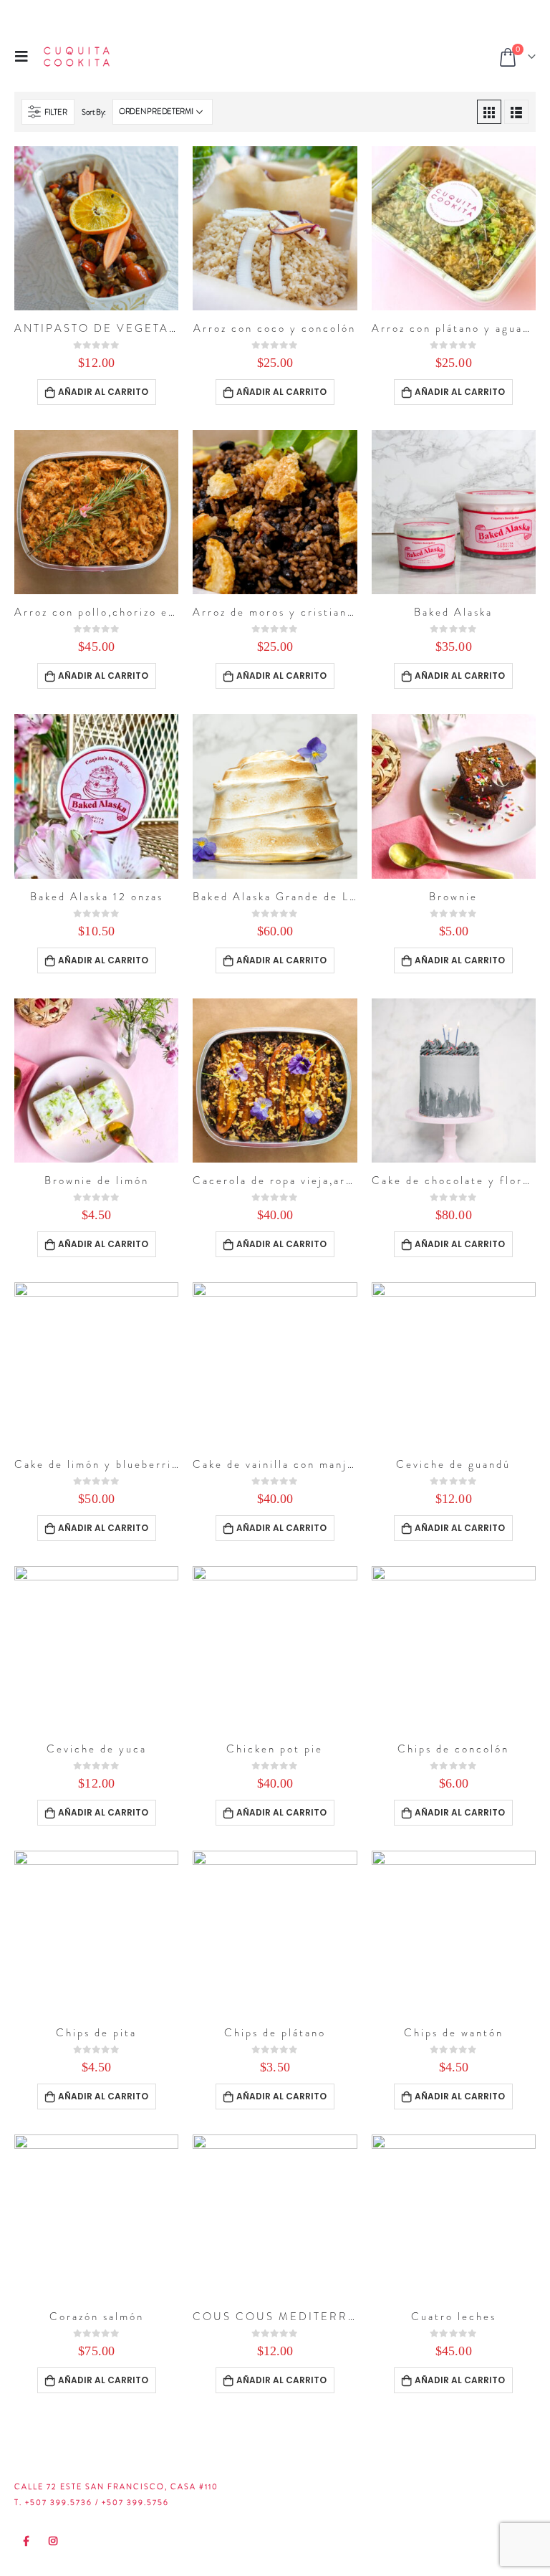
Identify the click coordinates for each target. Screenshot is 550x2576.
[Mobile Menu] (26, 56)
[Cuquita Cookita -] (77, 57)
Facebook (26, 2541)
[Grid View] (489, 112)
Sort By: (94, 112)
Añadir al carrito (103, 392)
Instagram (54, 2541)
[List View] (516, 112)
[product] (96, 228)
